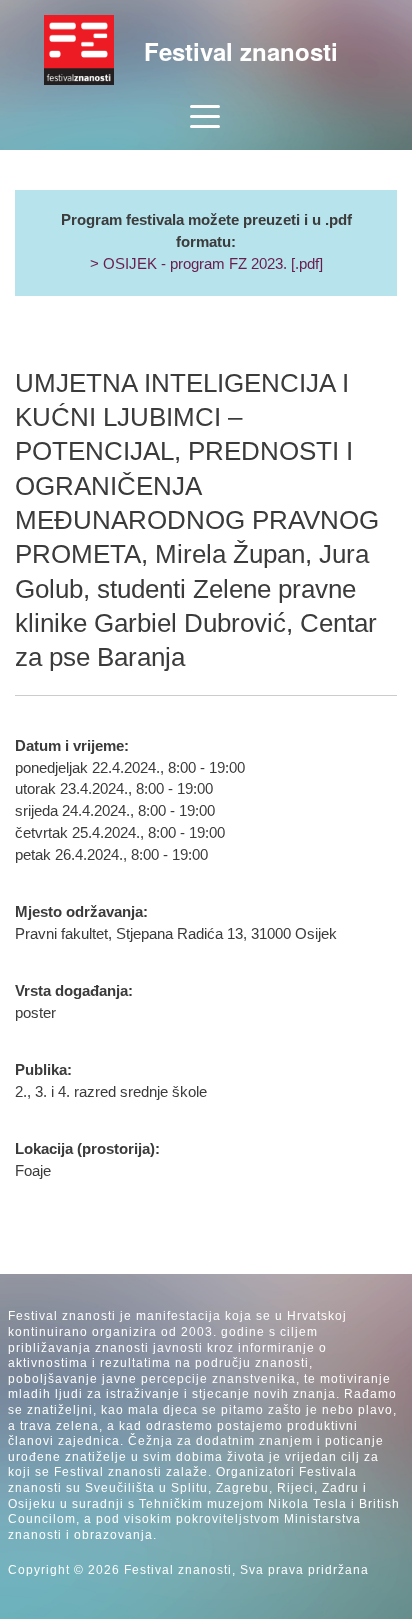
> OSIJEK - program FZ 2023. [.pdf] (206, 264)
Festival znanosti (241, 51)
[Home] (79, 50)
